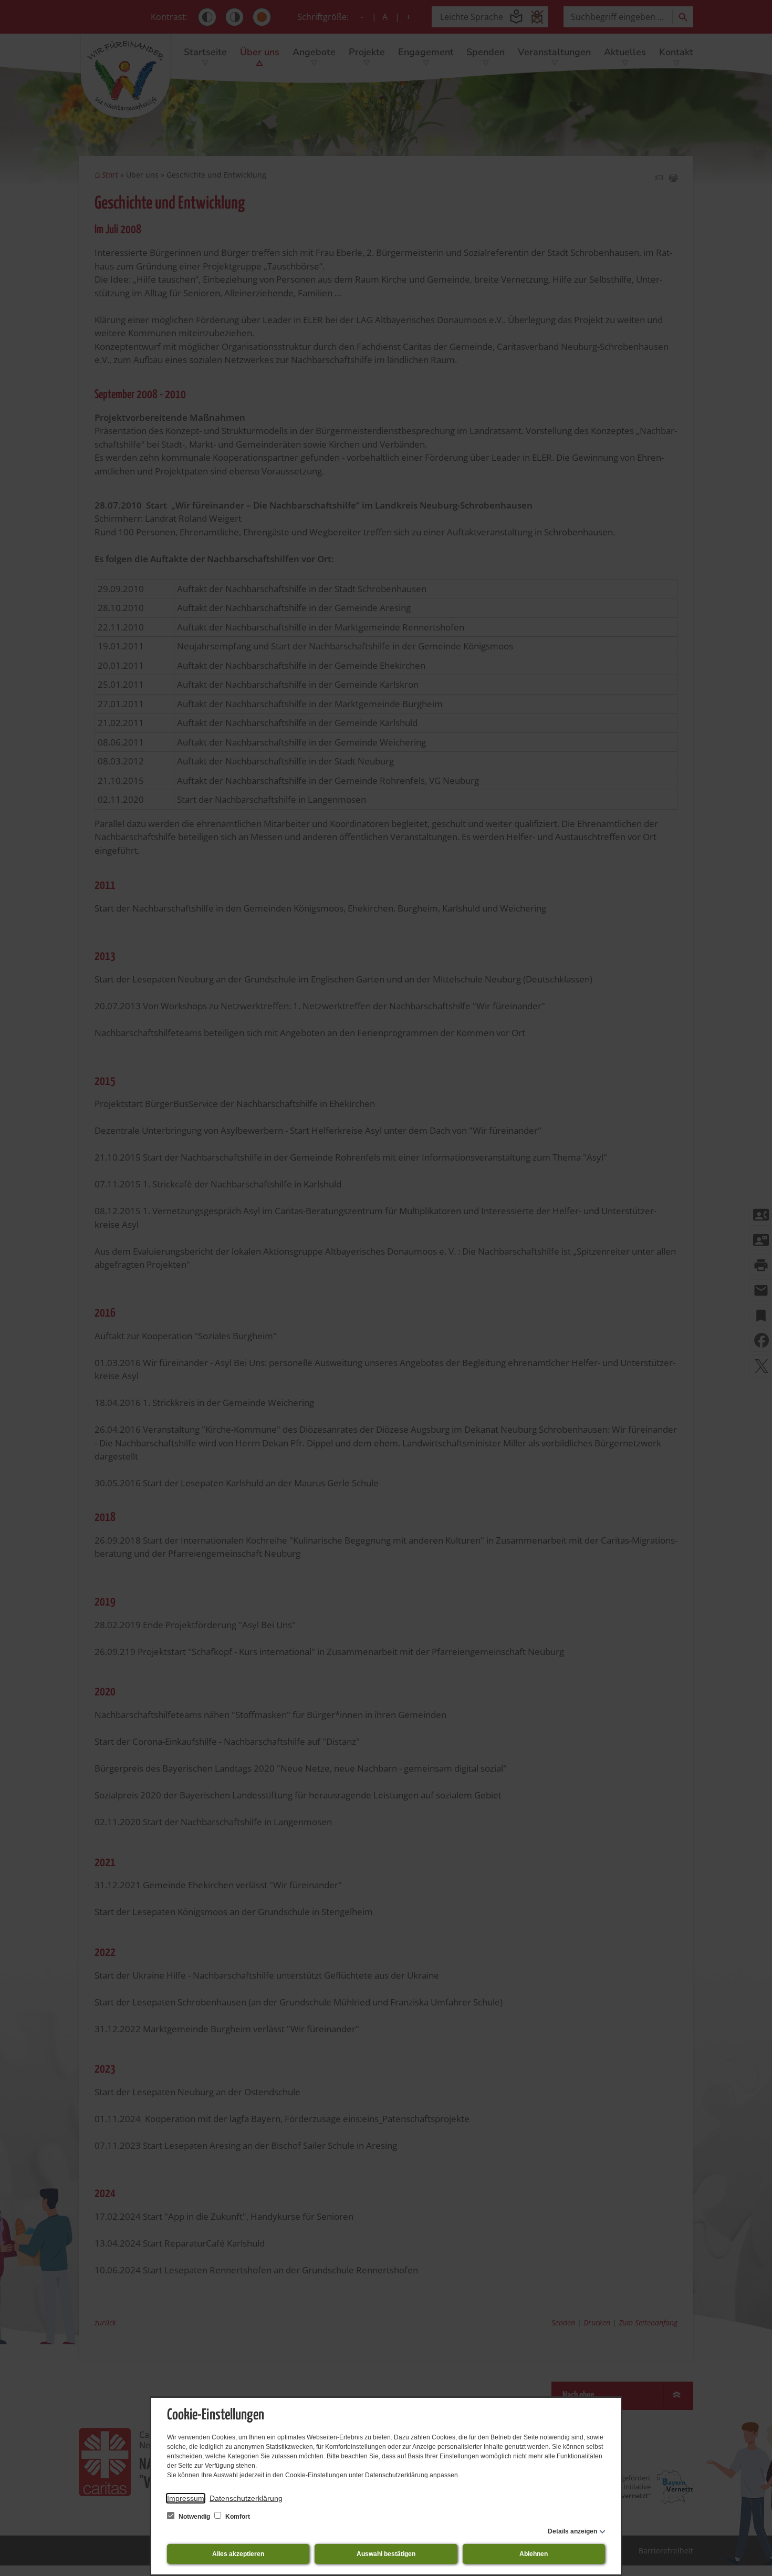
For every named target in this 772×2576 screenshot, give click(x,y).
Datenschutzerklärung (246, 2498)
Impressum (186, 2498)
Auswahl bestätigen (386, 2554)
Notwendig (194, 2517)
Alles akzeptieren (238, 2554)
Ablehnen (534, 2554)
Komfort (237, 2517)
